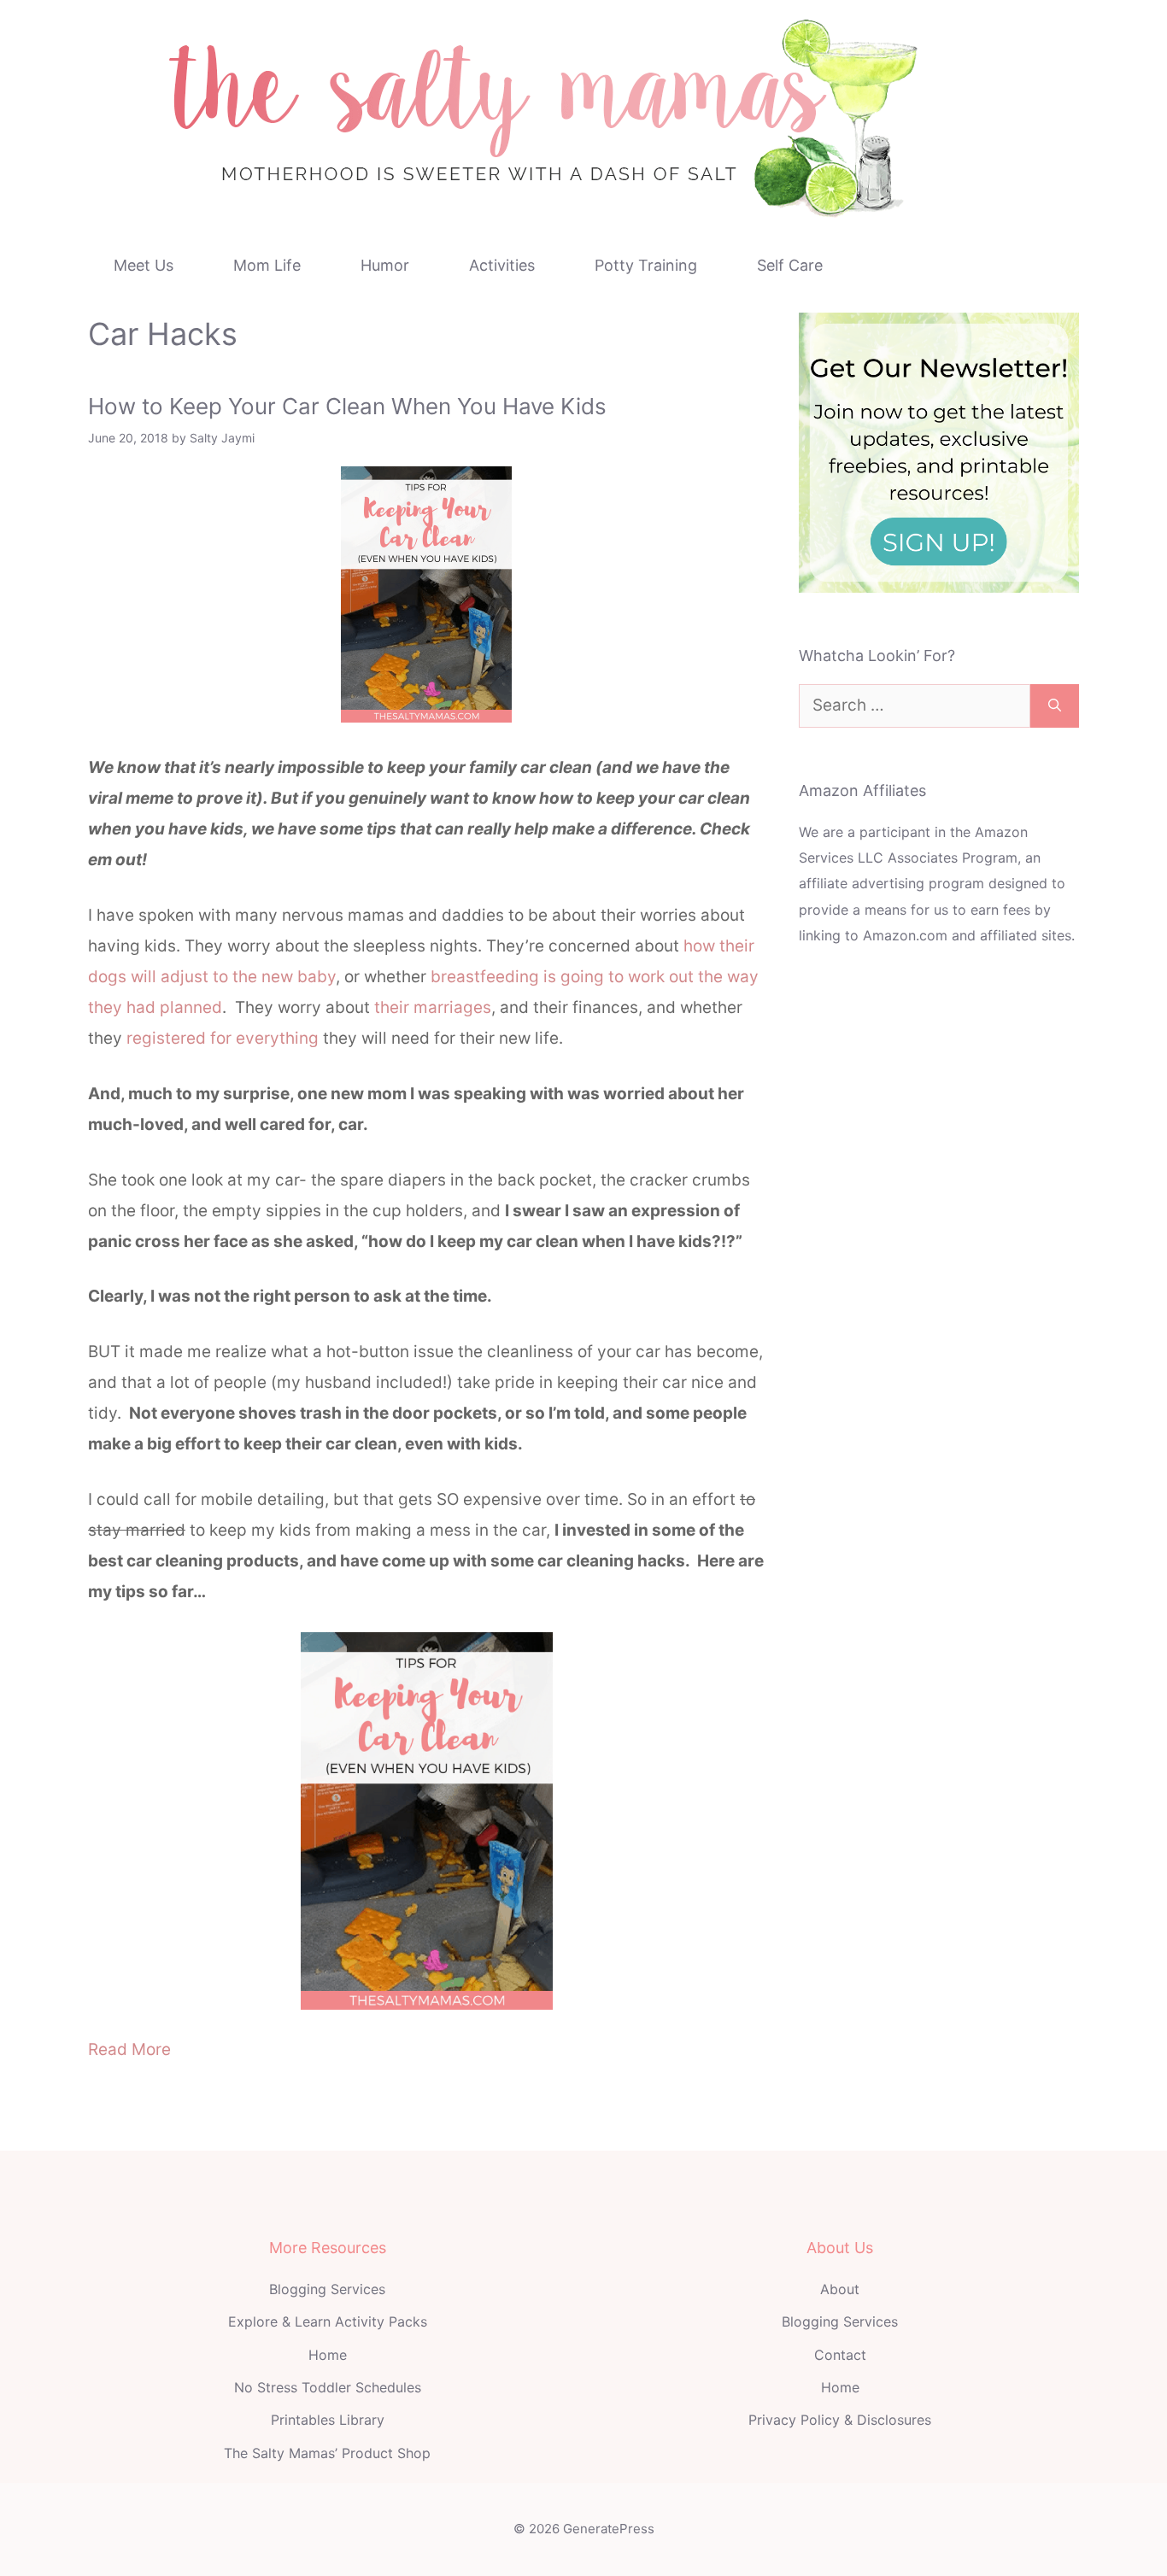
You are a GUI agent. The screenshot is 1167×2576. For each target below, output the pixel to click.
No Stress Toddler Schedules (328, 2387)
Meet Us (144, 265)
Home (328, 2355)
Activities (502, 265)
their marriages (433, 1007)
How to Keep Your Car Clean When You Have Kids (347, 406)
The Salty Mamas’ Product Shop (327, 2453)
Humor (385, 265)
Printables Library (328, 2420)
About (840, 2289)
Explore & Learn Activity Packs (328, 2321)
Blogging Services (327, 2289)
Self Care (790, 265)
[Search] (1055, 706)
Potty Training (646, 265)
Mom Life (267, 265)
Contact (840, 2355)
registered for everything (223, 1038)
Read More (129, 2049)
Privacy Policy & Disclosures (840, 2420)
